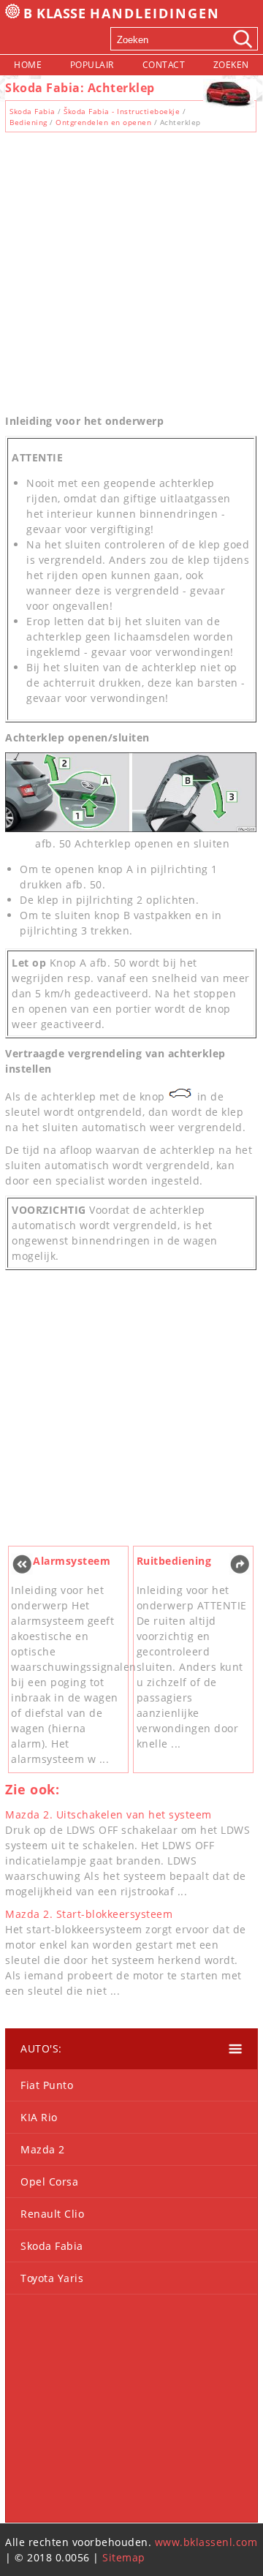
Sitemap (124, 2557)
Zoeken (231, 65)
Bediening (28, 122)
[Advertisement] (131, 269)
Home (28, 65)
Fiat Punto (47, 2085)
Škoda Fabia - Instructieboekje (122, 111)
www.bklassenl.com (206, 2542)
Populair (92, 65)
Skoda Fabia (33, 111)
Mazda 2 (43, 2149)
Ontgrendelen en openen (103, 122)
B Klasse (122, 13)
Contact (164, 65)
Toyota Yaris (52, 2278)
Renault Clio (52, 2214)
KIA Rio (39, 2117)
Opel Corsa (49, 2182)
